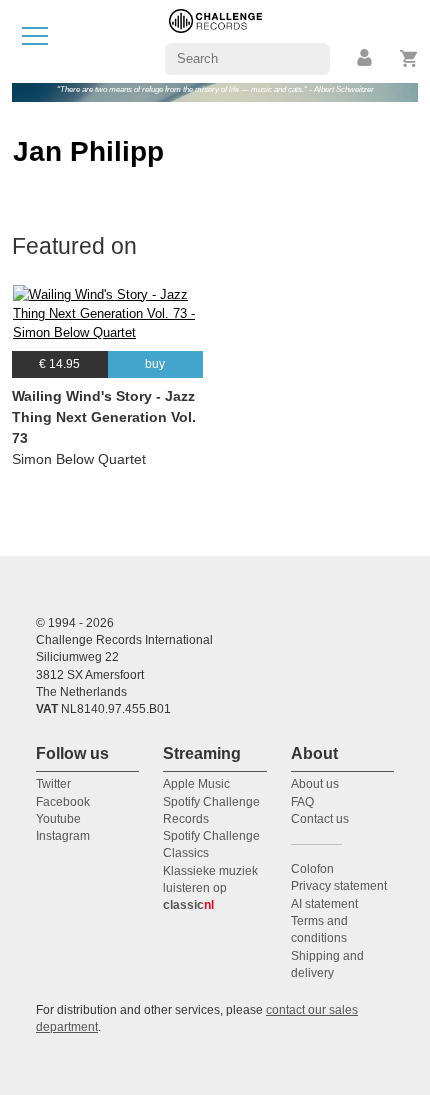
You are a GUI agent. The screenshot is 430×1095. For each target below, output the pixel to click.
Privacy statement (339, 886)
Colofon (312, 869)
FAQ (302, 802)
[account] (366, 58)
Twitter (53, 784)
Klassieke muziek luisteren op (210, 888)
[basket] (409, 58)
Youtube (58, 819)
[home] (215, 40)
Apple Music (196, 784)
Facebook (63, 802)
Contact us (320, 819)
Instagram (63, 836)
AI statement (324, 904)
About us (315, 784)
